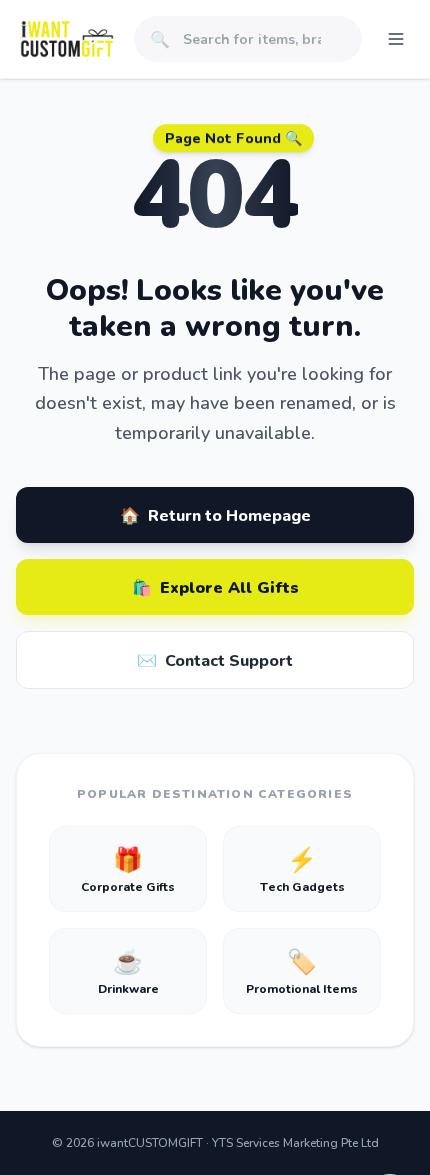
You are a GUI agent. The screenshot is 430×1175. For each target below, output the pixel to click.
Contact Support (215, 659)
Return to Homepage (215, 514)
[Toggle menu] (396, 39)
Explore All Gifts (215, 586)
